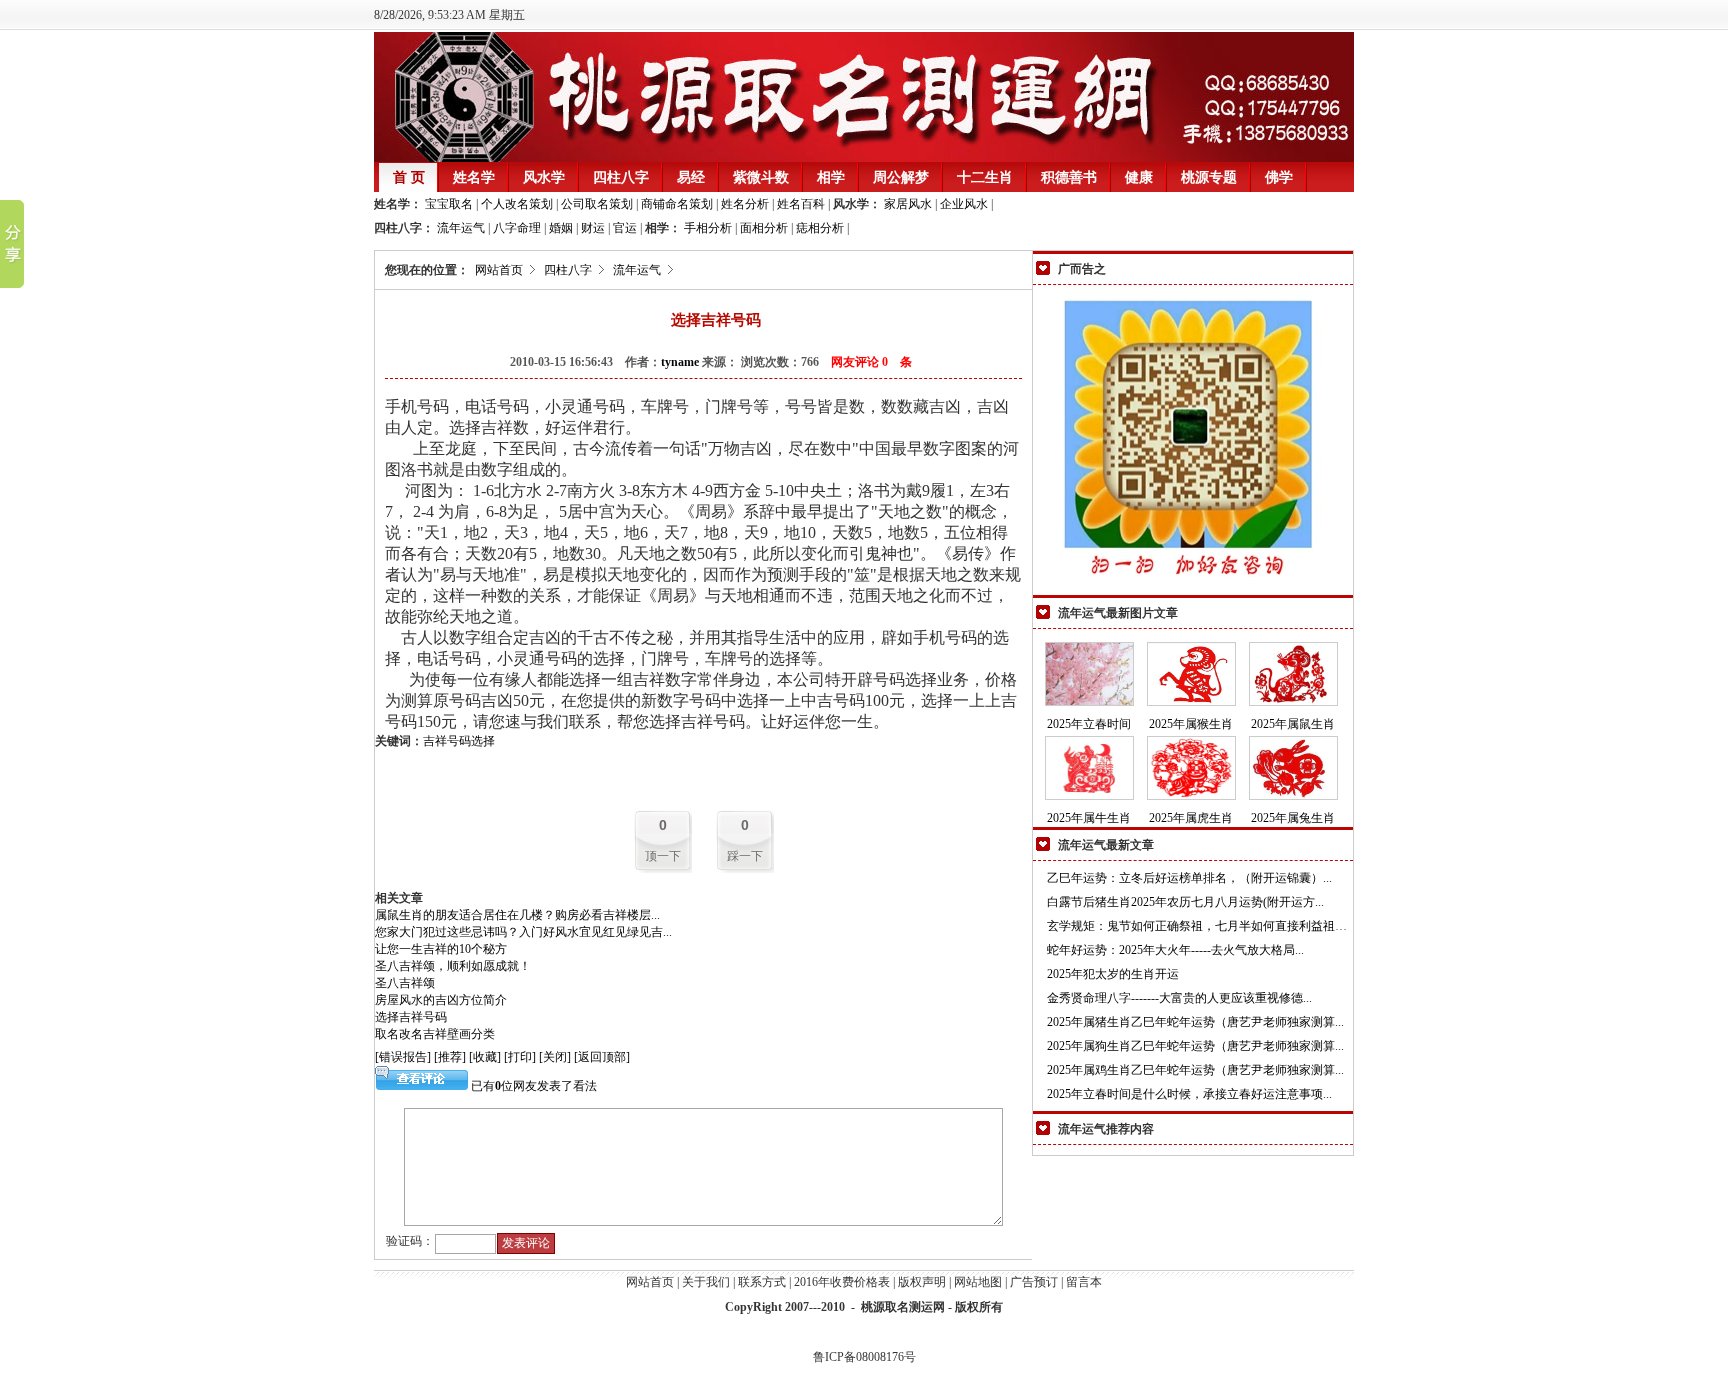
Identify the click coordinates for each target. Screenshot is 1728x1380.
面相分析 (764, 228)
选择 (483, 741)
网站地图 (978, 1282)
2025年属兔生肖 (1293, 818)
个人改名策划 (515, 204)
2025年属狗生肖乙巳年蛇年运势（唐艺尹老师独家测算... (1195, 1046)
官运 (625, 228)
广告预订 (1034, 1282)
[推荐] (450, 1057)
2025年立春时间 (1089, 724)
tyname (680, 362)
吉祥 (435, 741)
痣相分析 (820, 228)
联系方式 (762, 1282)
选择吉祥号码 (411, 1017)
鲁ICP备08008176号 (864, 1357)
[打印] (520, 1057)
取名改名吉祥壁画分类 (435, 1034)
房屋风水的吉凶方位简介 (441, 1000)
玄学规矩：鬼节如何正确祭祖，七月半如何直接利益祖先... (1201, 926)
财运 (593, 228)
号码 (459, 741)
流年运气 (461, 228)
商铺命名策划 (675, 204)
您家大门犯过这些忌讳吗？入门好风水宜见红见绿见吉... (523, 932)
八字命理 (517, 228)
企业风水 (964, 204)
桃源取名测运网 (903, 1307)
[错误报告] (403, 1057)
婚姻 (561, 228)
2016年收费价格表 (842, 1282)
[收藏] (485, 1057)
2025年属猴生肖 (1191, 724)
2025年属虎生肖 (1191, 818)
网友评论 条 (871, 362)
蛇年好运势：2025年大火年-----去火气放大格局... (1175, 950)
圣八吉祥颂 (405, 983)
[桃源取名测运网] (864, 158)
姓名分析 (743, 204)
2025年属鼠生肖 (1293, 724)
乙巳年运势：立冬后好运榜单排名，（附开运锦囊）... (1189, 878)
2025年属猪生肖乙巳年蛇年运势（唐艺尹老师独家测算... (1195, 1022)
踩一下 (745, 856)
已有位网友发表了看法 (532, 1086)
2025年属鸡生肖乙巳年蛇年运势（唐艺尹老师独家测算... (1195, 1070)
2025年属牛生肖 (1089, 818)
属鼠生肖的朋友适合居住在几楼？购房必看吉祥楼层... (517, 915)
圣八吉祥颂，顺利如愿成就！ (453, 966)
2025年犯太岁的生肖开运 (1113, 974)
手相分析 (708, 228)
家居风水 (908, 204)
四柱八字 (568, 270)
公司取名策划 (595, 204)
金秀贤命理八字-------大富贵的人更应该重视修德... (1179, 998)
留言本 (1084, 1282)
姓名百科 (799, 204)
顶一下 (663, 856)
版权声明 (922, 1282)
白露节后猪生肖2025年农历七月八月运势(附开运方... (1185, 902)
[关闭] (555, 1057)
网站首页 (499, 270)
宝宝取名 (449, 204)
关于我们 (706, 1282)
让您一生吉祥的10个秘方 (441, 949)
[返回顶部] (602, 1057)
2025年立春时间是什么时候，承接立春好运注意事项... (1189, 1094)
